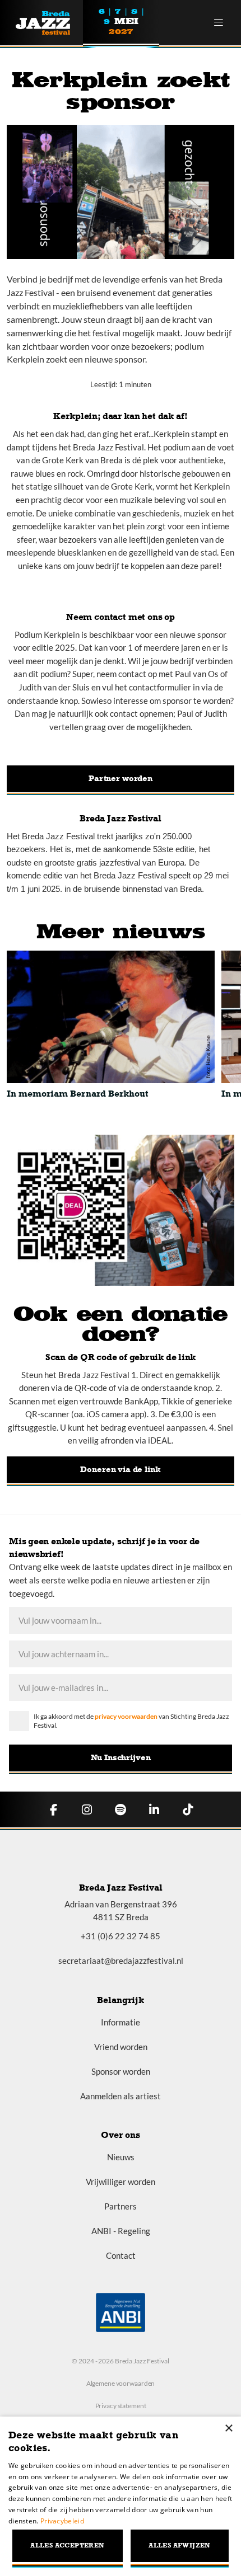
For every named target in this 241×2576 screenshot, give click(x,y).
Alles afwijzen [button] (180, 2546)
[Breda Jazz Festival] (49, 23)
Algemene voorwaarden (121, 2383)
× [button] (228, 2429)
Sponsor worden (121, 2071)
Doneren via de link (120, 1469)
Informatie (121, 2022)
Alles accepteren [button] (67, 2546)
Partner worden (121, 778)
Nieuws (121, 2157)
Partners (121, 2206)
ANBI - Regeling (121, 2231)
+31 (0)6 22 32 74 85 (121, 1936)
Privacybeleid (62, 2521)
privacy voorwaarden (126, 1716)
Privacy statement (121, 2406)
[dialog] (121, 2496)
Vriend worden (121, 2047)
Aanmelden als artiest (121, 2096)
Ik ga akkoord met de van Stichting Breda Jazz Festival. (131, 1721)
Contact (121, 2255)
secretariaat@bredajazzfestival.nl (121, 1961)
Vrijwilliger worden (121, 2182)
